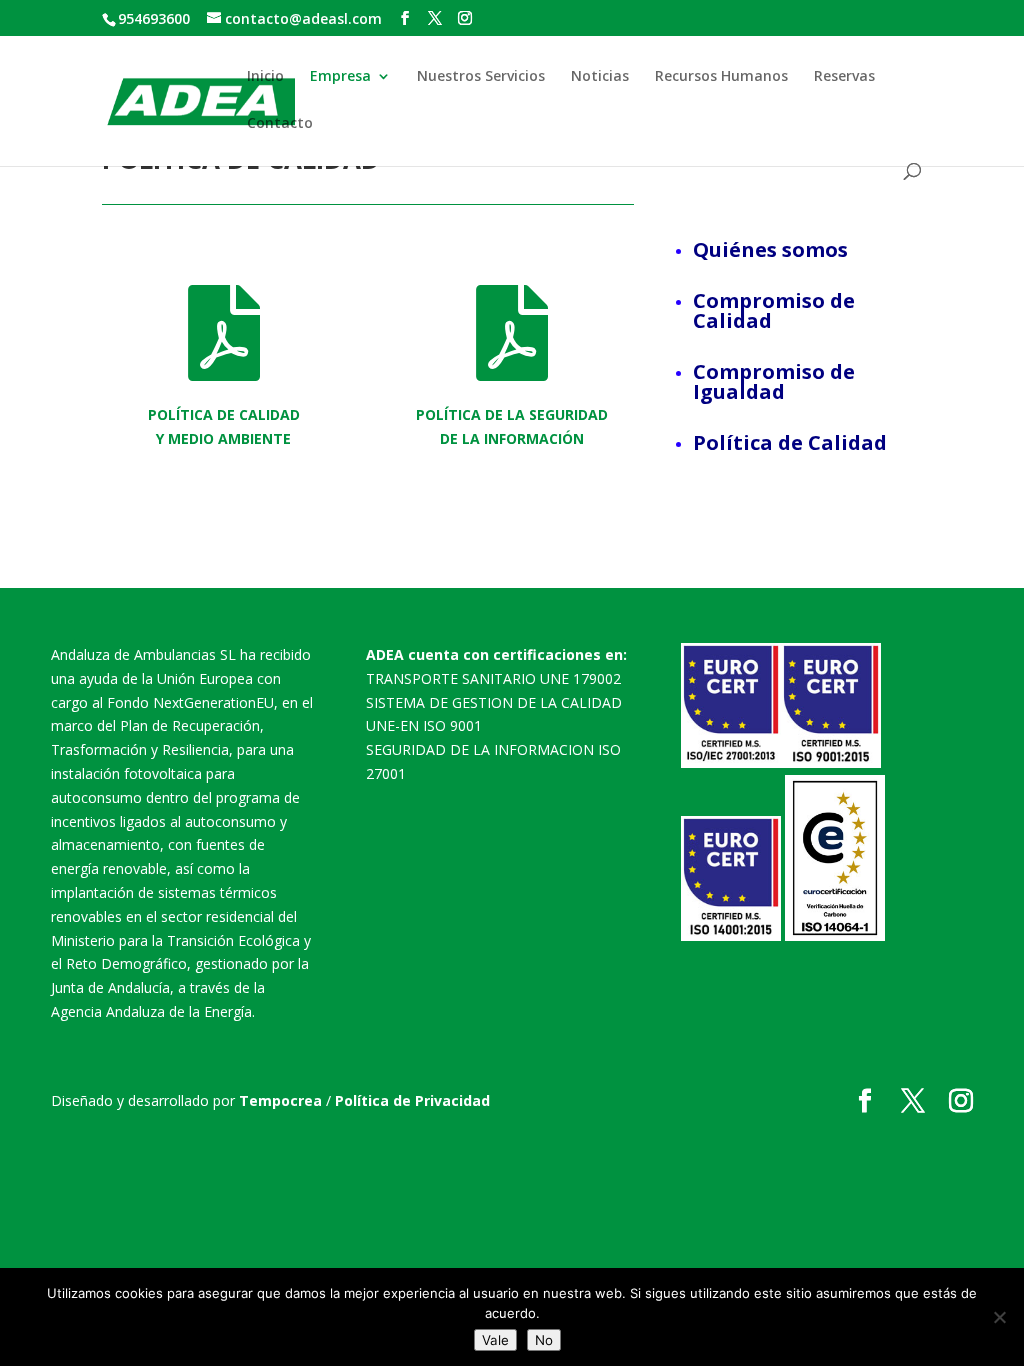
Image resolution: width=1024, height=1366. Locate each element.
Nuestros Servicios (481, 77)
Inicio (265, 77)
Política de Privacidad (412, 1100)
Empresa (340, 77)
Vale (495, 1340)
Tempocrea (280, 1100)
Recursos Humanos (721, 77)
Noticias (600, 77)
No (544, 1340)
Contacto (280, 124)
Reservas (844, 77)
